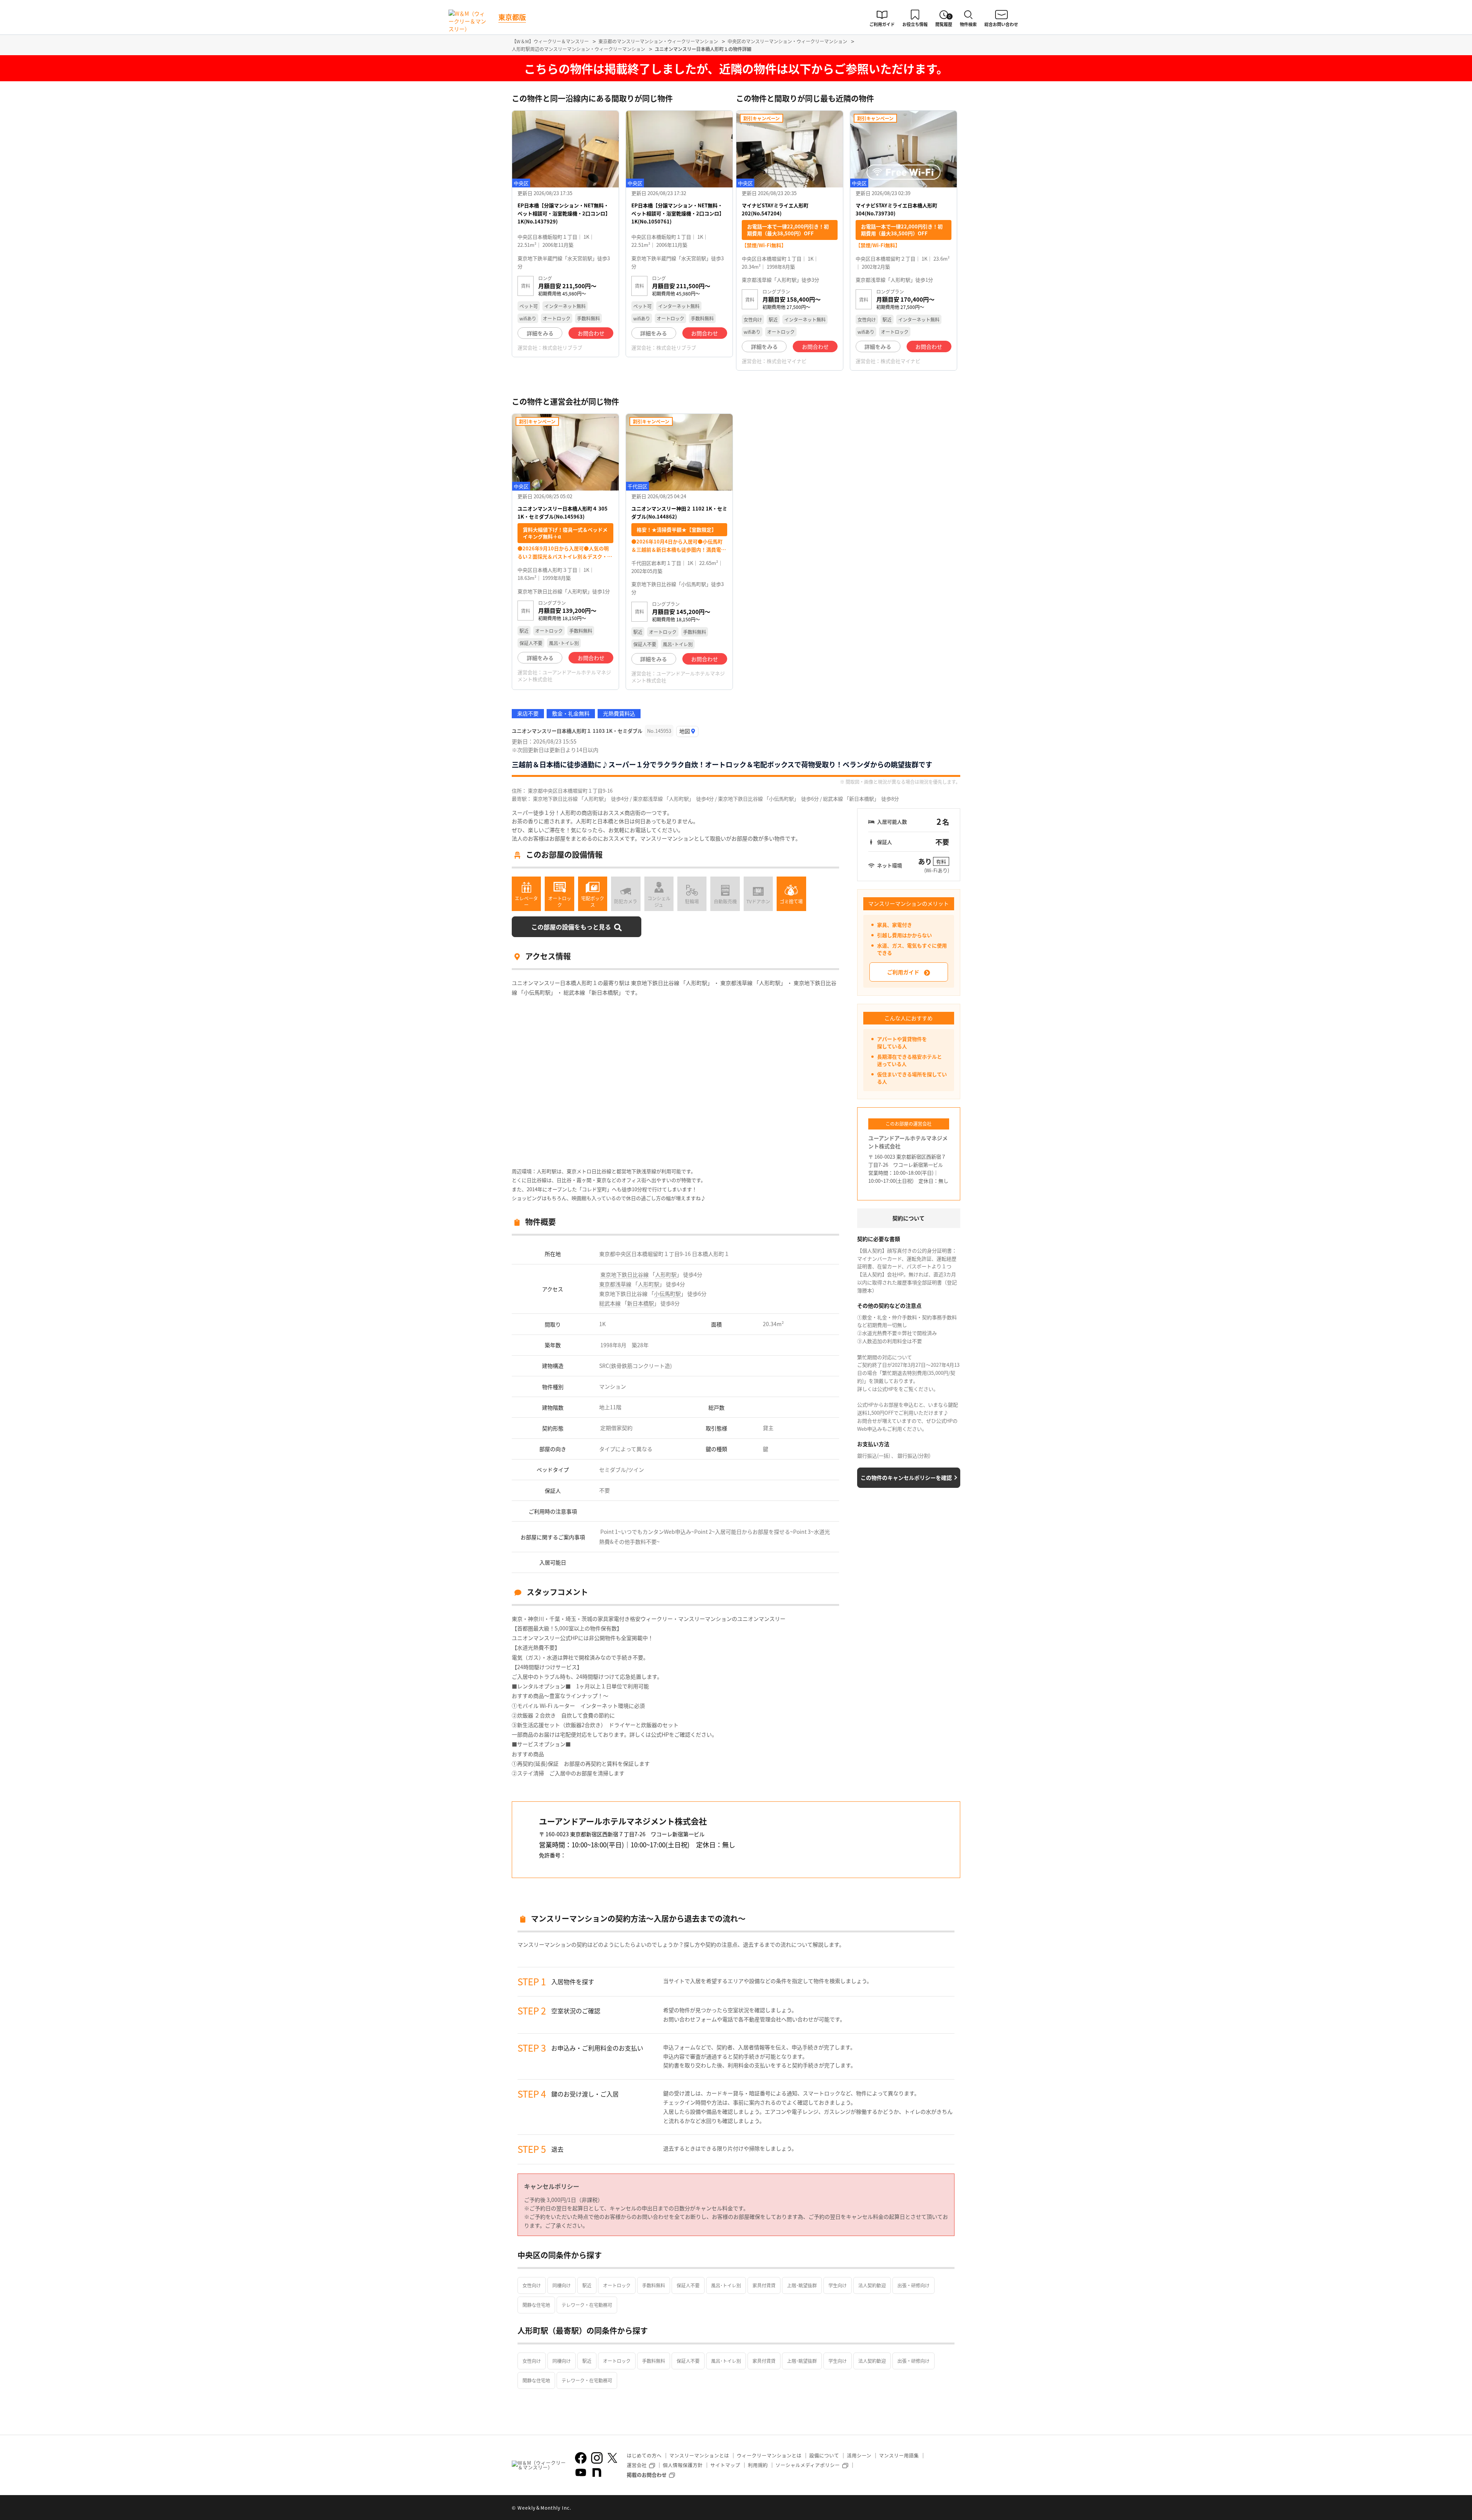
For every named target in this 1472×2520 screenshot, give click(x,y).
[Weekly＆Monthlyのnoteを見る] (597, 2472)
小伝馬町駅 (667, 1294)
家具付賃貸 (764, 2285)
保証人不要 (688, 2285)
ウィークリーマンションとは (769, 2455)
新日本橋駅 (641, 1303)
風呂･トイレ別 (726, 2285)
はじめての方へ (644, 2455)
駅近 (587, 2285)
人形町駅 (666, 1274)
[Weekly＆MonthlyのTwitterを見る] (612, 2458)
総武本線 (610, 1303)
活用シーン (859, 2455)
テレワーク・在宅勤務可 (587, 2305)
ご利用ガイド (903, 972)
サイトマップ (725, 2465)
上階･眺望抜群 (802, 2285)
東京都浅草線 (615, 1284)
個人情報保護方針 (683, 2465)
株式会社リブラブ (562, 347)
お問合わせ (591, 333)
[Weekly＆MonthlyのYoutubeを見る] (581, 2472)
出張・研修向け (913, 2285)
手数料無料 (654, 2285)
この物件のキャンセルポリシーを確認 (906, 1478)
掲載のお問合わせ (647, 2475)
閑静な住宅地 (536, 2305)
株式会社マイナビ (787, 361)
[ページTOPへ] (955, 2509)
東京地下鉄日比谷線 (624, 1274)
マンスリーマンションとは (699, 2455)
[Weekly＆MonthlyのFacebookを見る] (581, 2458)
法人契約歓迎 (872, 2285)
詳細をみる (540, 333)
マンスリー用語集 (899, 2455)
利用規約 (758, 2465)
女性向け (532, 2285)
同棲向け (562, 2285)
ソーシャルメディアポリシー (808, 2465)
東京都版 (512, 17)
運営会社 (637, 2465)
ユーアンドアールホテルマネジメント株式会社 (564, 676)
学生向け (838, 2285)
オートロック (617, 2285)
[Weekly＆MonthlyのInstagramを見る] (597, 2458)
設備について (824, 2455)
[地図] (687, 731)
